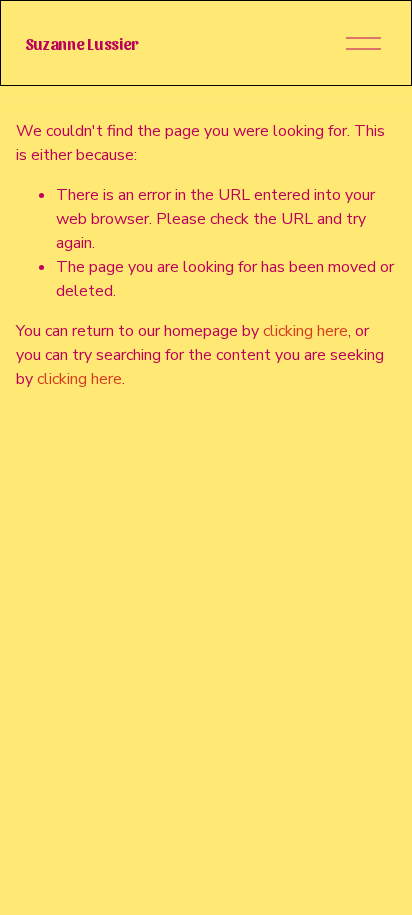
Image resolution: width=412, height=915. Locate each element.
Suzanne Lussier (82, 43)
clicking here (305, 331)
